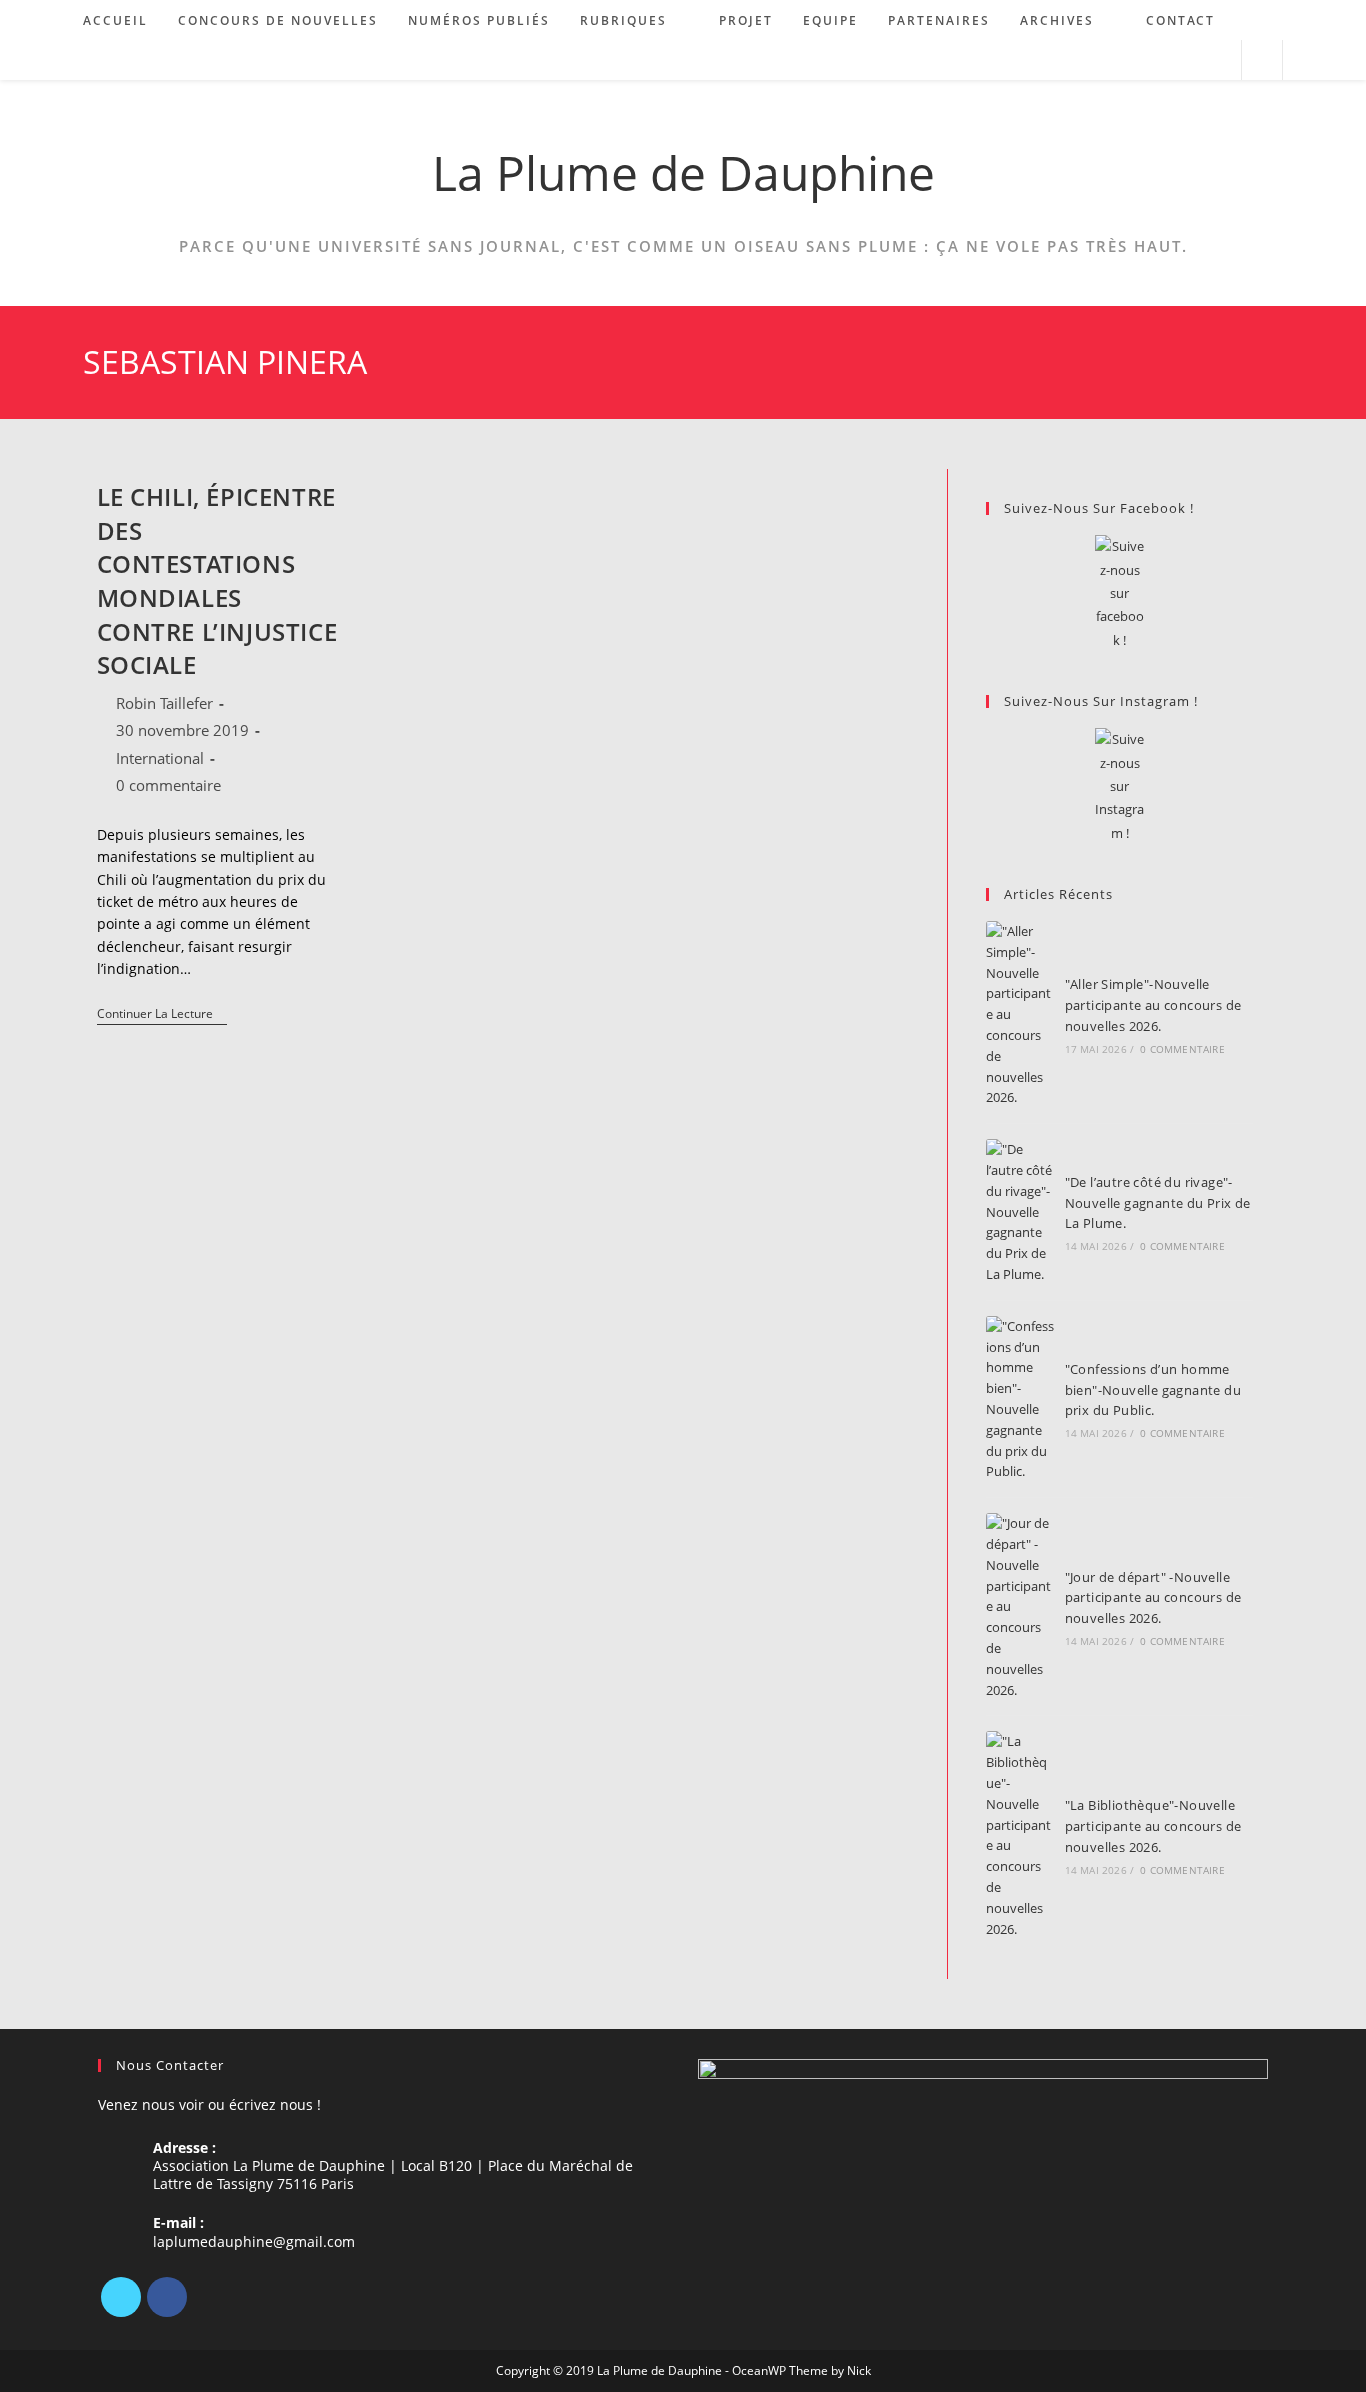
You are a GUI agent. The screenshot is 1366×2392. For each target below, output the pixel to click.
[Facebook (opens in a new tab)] (1163, 60)
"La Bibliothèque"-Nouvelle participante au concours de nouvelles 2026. (1153, 1826)
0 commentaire (168, 785)
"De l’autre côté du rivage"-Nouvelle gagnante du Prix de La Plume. (1158, 1203)
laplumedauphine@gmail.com (254, 2241)
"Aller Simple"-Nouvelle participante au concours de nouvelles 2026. (1153, 1005)
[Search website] (1262, 61)
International (160, 758)
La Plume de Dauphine (683, 172)
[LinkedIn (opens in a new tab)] (1190, 60)
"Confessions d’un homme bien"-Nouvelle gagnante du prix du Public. (1153, 1390)
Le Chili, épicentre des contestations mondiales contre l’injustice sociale (217, 580)
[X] (121, 2297)
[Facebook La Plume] (1119, 593)
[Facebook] (167, 2297)
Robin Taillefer (164, 703)
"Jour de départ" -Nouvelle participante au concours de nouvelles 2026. (1153, 1598)
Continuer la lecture (162, 1015)
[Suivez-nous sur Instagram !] (1119, 786)
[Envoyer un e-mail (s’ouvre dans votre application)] (1217, 60)
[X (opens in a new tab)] (1136, 60)
